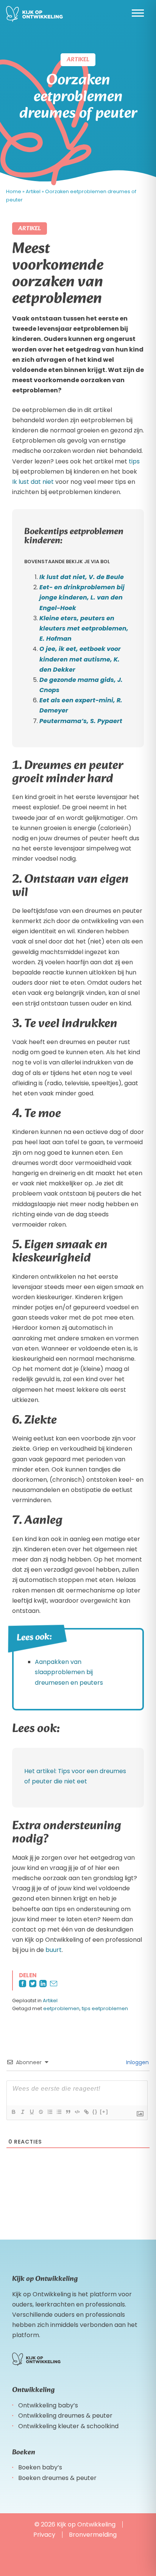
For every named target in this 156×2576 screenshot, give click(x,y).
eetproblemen (61, 2008)
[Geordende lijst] (50, 2112)
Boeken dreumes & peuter (57, 2478)
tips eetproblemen (105, 2008)
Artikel (33, 191)
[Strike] (41, 2112)
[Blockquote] (68, 2112)
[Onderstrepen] (31, 2112)
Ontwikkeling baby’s (48, 2405)
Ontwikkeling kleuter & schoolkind (68, 2426)
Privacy (44, 2535)
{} (95, 2112)
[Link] (86, 2112)
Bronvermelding (93, 2535)
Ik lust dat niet (33, 482)
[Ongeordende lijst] (59, 2112)
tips (134, 461)
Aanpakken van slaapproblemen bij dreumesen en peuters (69, 1672)
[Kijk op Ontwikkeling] (34, 14)
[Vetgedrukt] (13, 2112)
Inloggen (137, 2062)
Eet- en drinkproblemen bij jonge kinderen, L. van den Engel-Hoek (82, 597)
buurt (54, 1950)
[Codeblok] (77, 2112)
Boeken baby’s (40, 2468)
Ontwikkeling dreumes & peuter (65, 2416)
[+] (104, 2112)
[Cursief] (22, 2112)
